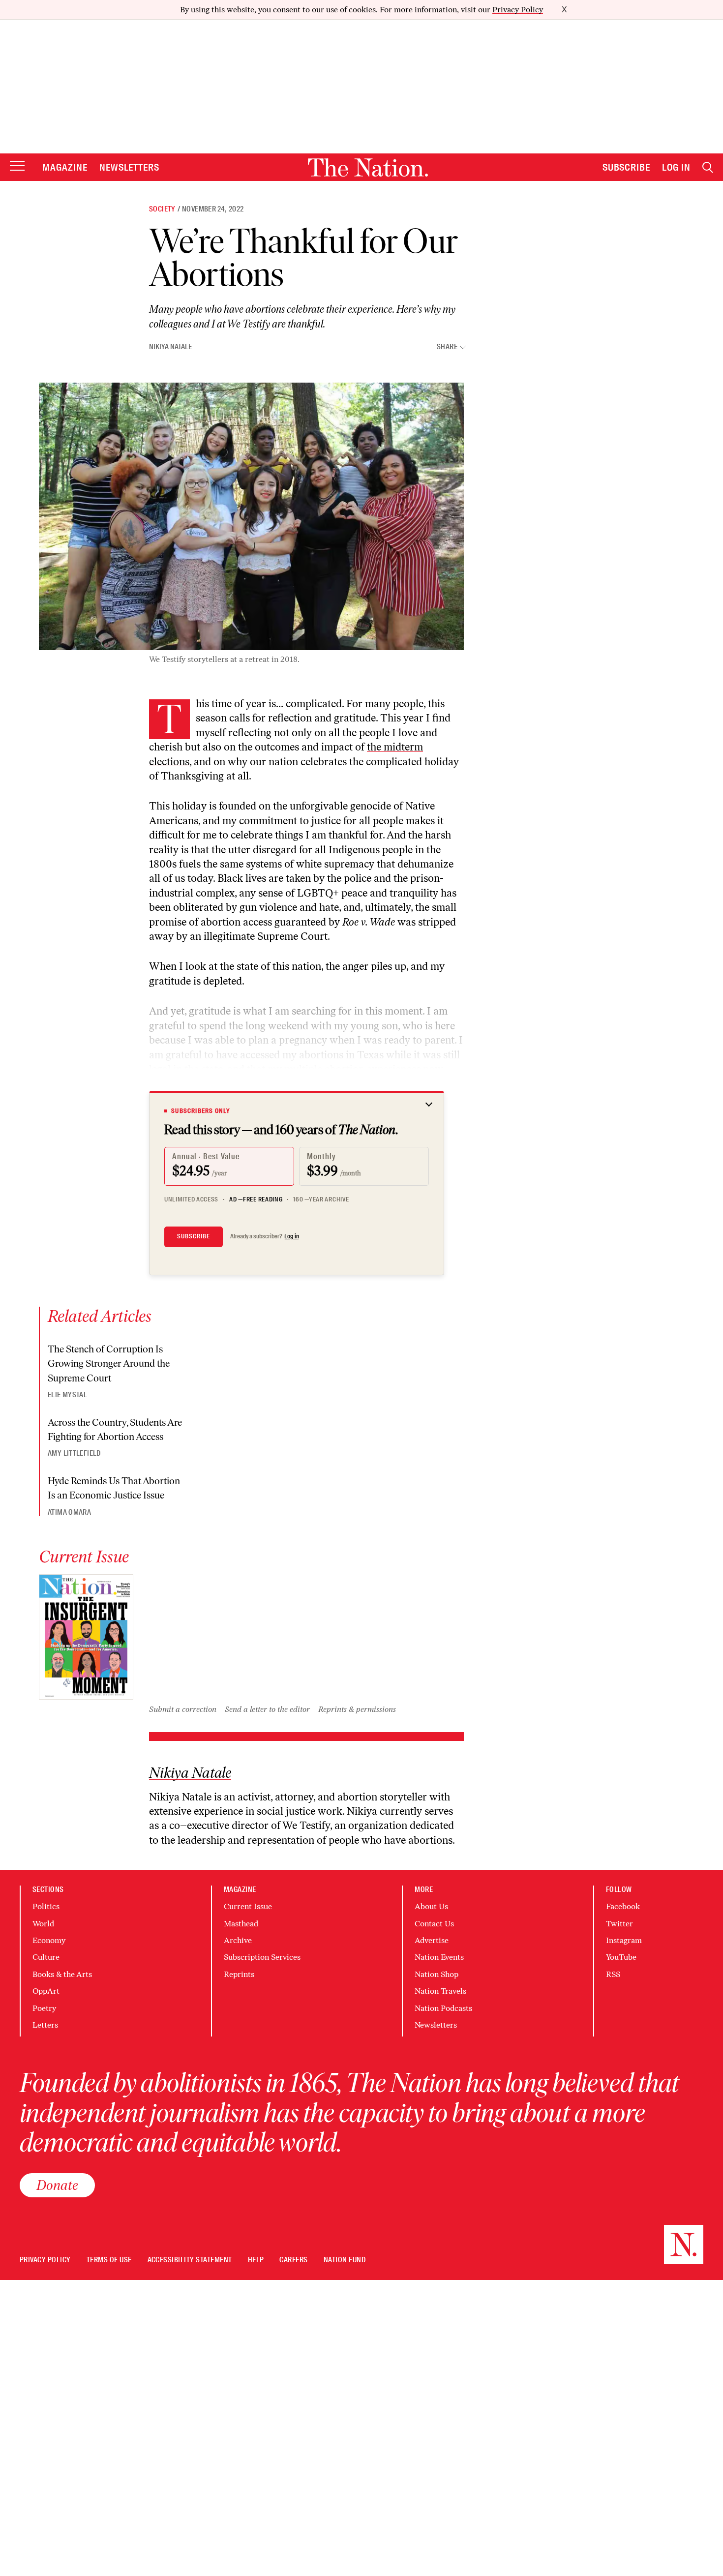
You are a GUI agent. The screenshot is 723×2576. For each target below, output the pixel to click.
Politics (46, 1906)
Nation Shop (437, 1974)
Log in (292, 1236)
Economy (49, 1940)
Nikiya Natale (170, 347)
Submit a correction (183, 1709)
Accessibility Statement (190, 2260)
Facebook (623, 1906)
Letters (45, 2025)
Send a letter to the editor (267, 1709)
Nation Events (439, 1957)
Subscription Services (262, 1957)
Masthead (241, 1924)
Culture (46, 1957)
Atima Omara (69, 1512)
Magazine (65, 167)
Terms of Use (109, 2260)
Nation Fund (345, 2260)
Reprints (239, 1974)
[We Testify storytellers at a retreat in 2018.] (251, 516)
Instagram (624, 1940)
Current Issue (248, 1906)
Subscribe (627, 167)
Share (447, 347)
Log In (676, 167)
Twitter (619, 1924)
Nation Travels (440, 1991)
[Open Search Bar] (708, 167)
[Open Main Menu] (17, 166)
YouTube (621, 1957)
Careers (293, 2260)
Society (162, 209)
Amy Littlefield (74, 1453)
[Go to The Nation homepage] (368, 167)
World (43, 1924)
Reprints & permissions (357, 1709)
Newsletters (130, 167)
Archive (238, 1940)
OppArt (46, 1991)
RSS (613, 1974)
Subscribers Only (201, 1111)
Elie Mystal (67, 1395)
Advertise (432, 1940)
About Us (431, 1906)
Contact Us (434, 1924)
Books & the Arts (62, 1974)
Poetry (44, 2008)
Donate (57, 2185)
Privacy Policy (518, 10)
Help (256, 2260)
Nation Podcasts (443, 2008)
